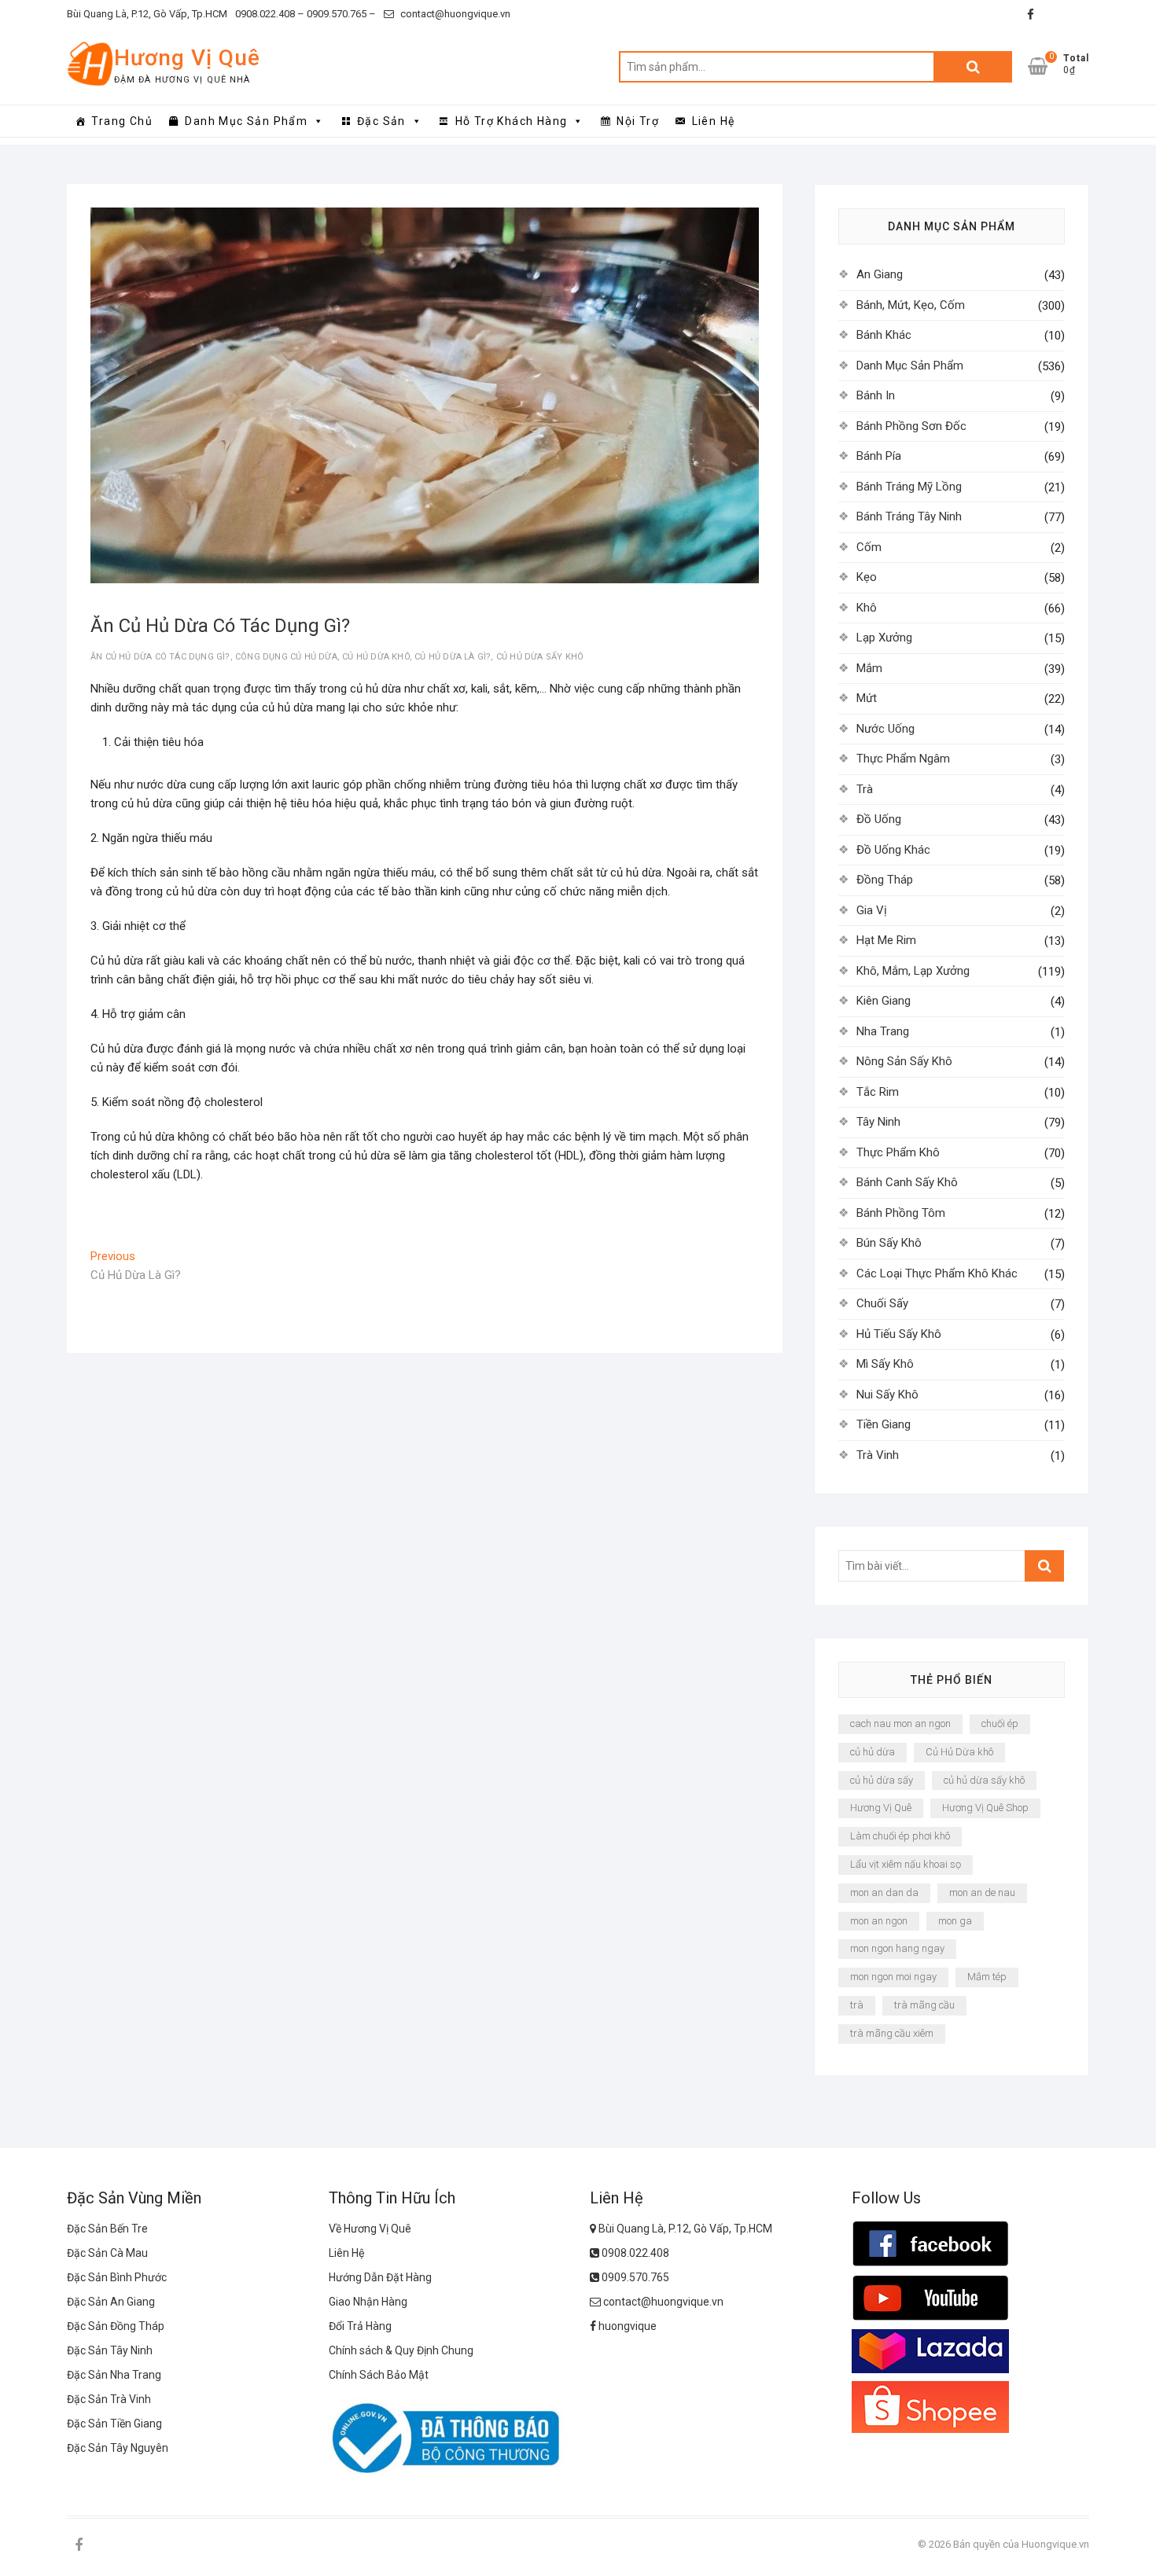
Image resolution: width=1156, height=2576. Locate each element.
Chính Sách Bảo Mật (379, 2375)
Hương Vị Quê (187, 58)
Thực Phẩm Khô (898, 1152)
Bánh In (876, 395)
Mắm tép (987, 1977)
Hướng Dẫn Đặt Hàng (380, 2277)
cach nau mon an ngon (900, 1723)
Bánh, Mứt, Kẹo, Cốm (911, 305)
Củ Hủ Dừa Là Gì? (453, 657)
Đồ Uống (879, 819)
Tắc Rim (878, 1092)
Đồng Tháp (885, 880)
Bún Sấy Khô (889, 1243)
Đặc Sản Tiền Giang (114, 2423)
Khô (867, 608)
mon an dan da (884, 1892)
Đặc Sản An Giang (111, 2302)
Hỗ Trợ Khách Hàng (512, 121)
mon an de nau (982, 1892)
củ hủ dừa (873, 1752)
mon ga (955, 1921)
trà (857, 2005)
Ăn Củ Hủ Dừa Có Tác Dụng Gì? (160, 657)
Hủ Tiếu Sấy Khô (899, 1334)
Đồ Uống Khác (893, 850)
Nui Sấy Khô (887, 1395)
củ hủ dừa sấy (882, 1780)
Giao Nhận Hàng (368, 2302)
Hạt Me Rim (886, 940)
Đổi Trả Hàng (360, 2326)
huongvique (626, 2326)
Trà (865, 789)
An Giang (880, 274)
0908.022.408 (634, 2253)
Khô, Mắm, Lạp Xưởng (913, 971)
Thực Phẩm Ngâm (903, 759)
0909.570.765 (634, 2277)
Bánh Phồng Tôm (901, 1213)
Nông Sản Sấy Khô (904, 1061)
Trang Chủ (122, 121)
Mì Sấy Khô (885, 1364)
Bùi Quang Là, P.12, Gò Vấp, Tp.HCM (147, 14)
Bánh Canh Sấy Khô (907, 1182)
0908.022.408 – (270, 14)
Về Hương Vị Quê (370, 2229)
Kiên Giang (884, 1001)
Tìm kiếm (973, 67)
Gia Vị (872, 910)
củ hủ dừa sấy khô (540, 657)
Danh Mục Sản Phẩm (246, 121)
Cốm (869, 547)
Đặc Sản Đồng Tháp (116, 2326)
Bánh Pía (879, 456)
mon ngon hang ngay (897, 1948)
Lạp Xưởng (884, 638)
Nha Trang (883, 1031)
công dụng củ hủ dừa (286, 657)
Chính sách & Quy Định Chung (401, 2350)
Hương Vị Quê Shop (985, 1808)
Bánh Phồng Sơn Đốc (911, 426)
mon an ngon (879, 1921)
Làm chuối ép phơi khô (900, 1836)
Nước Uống (885, 729)
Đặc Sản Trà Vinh (109, 2399)
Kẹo (867, 577)
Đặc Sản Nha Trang (114, 2375)
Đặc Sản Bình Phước (117, 2277)
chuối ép (1000, 1723)
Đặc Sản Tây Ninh (110, 2350)
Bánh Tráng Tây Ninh (909, 516)
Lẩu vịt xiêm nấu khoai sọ (906, 1864)
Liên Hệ (714, 121)
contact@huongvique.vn (454, 14)
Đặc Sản (381, 121)
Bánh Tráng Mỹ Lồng (909, 487)
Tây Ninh (878, 1122)
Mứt (867, 698)
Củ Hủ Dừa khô (376, 657)
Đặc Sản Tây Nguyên (118, 2448)
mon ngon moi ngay (893, 1977)
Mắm (869, 668)
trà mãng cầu (924, 2005)
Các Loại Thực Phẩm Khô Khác (937, 1273)
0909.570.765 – (340, 14)
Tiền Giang (884, 1424)
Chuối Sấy (882, 1303)
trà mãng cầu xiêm (892, 2033)
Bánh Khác (884, 335)
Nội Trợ (638, 121)
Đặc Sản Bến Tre (107, 2229)
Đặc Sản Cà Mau (107, 2253)
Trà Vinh (878, 1455)
